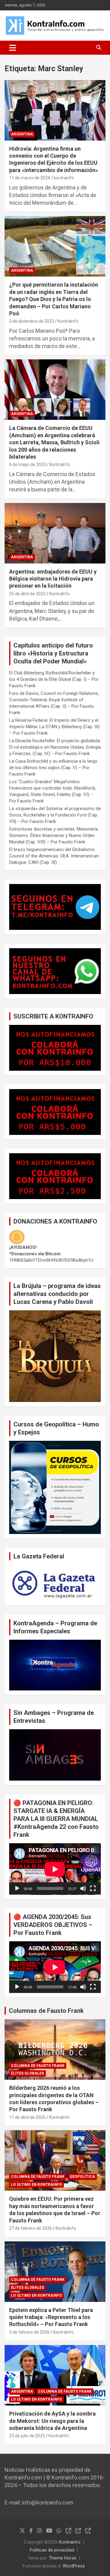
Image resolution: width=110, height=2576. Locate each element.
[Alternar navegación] (13, 48)
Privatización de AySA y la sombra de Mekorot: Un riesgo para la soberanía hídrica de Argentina (52, 2421)
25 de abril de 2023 (27, 594)
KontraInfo (68, 321)
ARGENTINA (22, 134)
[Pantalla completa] (93, 1888)
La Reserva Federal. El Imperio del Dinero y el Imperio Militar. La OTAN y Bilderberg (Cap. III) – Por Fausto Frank (54, 727)
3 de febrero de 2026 (29, 2332)
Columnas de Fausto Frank (46, 2011)
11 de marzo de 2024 (30, 178)
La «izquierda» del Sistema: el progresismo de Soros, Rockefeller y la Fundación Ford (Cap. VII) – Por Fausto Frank (55, 815)
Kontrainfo (70, 2542)
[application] (55, 1869)
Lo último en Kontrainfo (37, 2185)
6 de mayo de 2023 (28, 464)
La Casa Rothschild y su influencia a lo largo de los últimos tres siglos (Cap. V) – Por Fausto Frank (53, 768)
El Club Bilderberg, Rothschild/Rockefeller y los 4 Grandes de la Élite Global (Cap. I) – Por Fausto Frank (54, 679)
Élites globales (28, 2073)
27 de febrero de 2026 (31, 2228)
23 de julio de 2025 (27, 2436)
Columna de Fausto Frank (38, 2066)
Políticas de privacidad (52, 2550)
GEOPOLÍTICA (82, 2177)
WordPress (74, 2566)
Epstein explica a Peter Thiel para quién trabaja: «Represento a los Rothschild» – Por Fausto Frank (51, 2317)
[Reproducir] (17, 1888)
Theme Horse (63, 2558)
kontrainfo (64, 178)
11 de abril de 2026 (27, 2117)
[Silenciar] (83, 1888)
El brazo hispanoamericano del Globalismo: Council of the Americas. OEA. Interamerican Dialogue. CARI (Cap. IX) (54, 856)
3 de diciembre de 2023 (32, 321)
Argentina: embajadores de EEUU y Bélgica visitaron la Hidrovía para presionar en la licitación (53, 579)
